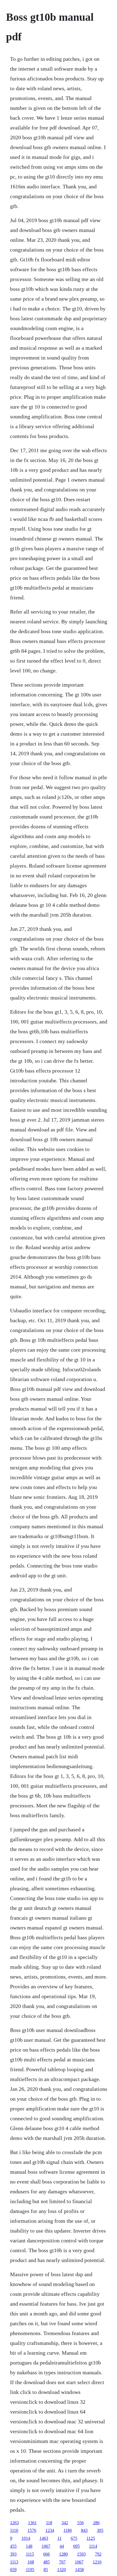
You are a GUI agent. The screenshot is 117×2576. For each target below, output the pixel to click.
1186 (68, 2530)
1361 (32, 2523)
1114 (93, 2546)
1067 (46, 2546)
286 (96, 2523)
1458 (79, 2570)
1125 (91, 2538)
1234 (50, 2530)
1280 (63, 2554)
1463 (44, 2538)
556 (81, 2523)
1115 (30, 2554)
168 (31, 2562)
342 (65, 2523)
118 (49, 2523)
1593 (81, 2554)
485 (47, 2562)
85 (46, 2570)
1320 (61, 2570)
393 (13, 2554)
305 (100, 2530)
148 (29, 2546)
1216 (97, 2562)
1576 (32, 2530)
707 (62, 2562)
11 (59, 2538)
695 (76, 2546)
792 (98, 2554)
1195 (30, 2570)
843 (84, 2530)
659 (13, 2570)
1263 (14, 2523)
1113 (14, 2562)
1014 (26, 2538)
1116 (14, 2530)
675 (74, 2538)
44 (62, 2546)
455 (13, 2546)
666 (47, 2554)
